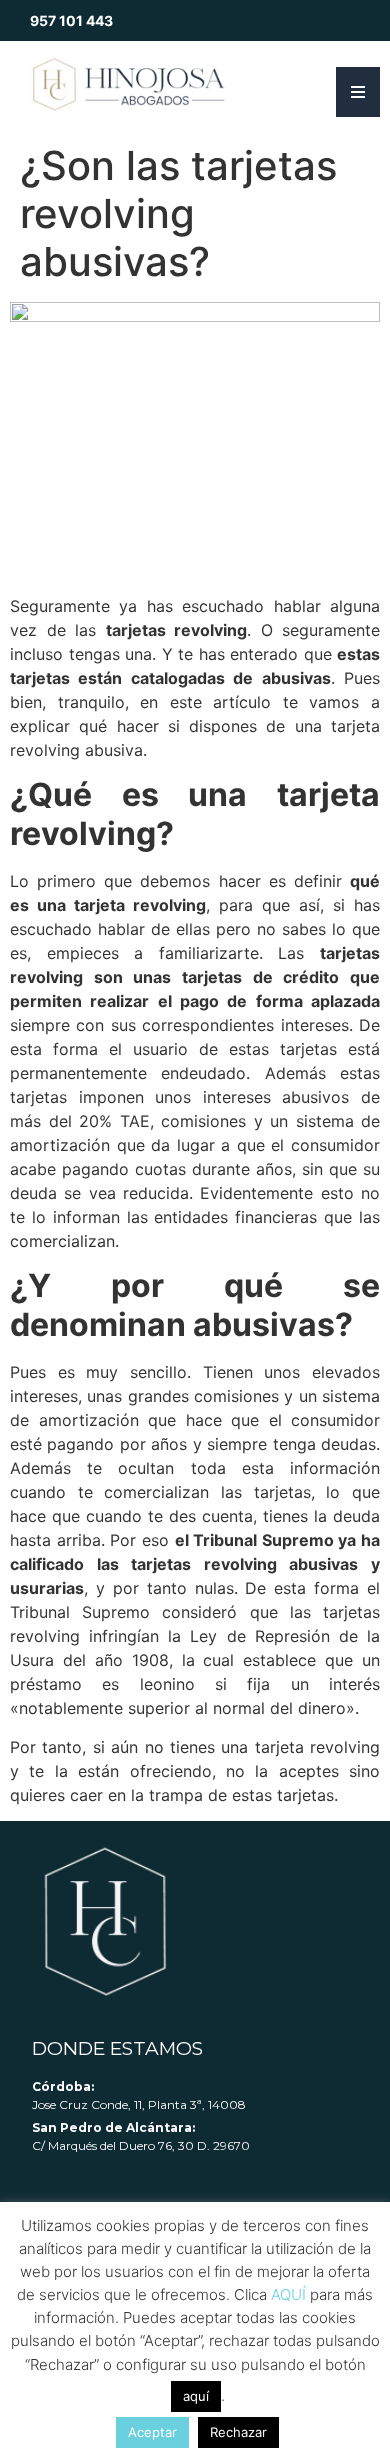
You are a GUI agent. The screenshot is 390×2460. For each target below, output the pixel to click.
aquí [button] (196, 2396)
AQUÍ (288, 2294)
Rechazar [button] (238, 2432)
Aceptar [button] (152, 2432)
